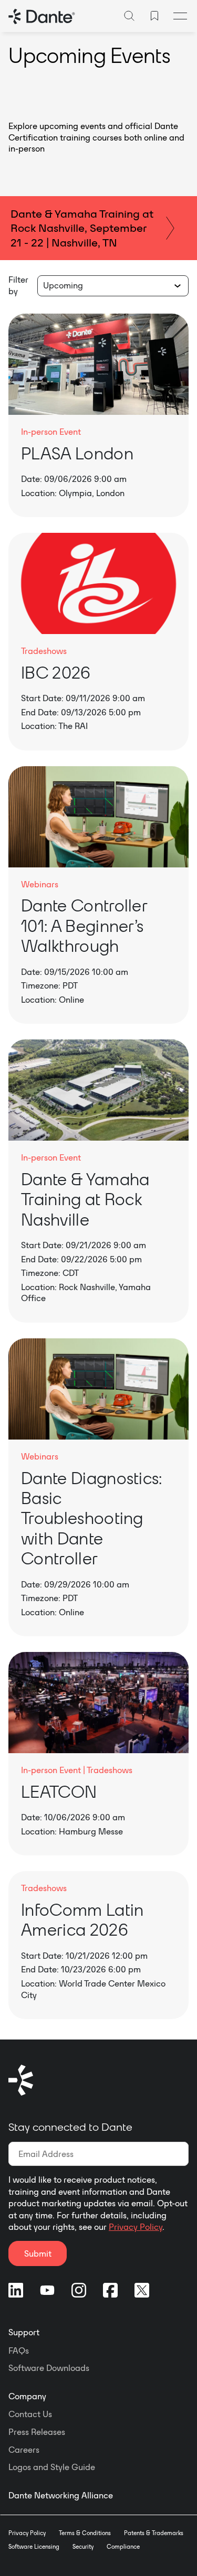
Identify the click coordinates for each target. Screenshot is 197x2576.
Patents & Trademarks (154, 2533)
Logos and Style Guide (52, 2467)
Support (24, 2332)
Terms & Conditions (85, 2533)
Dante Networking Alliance (61, 2495)
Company (27, 2396)
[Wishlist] (154, 16)
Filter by (18, 285)
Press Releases (37, 2432)
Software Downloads (49, 2368)
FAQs (19, 2350)
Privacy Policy (136, 2227)
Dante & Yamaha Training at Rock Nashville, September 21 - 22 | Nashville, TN (82, 228)
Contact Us (30, 2414)
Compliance (123, 2547)
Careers (24, 2450)
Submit (38, 2253)
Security (83, 2547)
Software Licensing (34, 2547)
